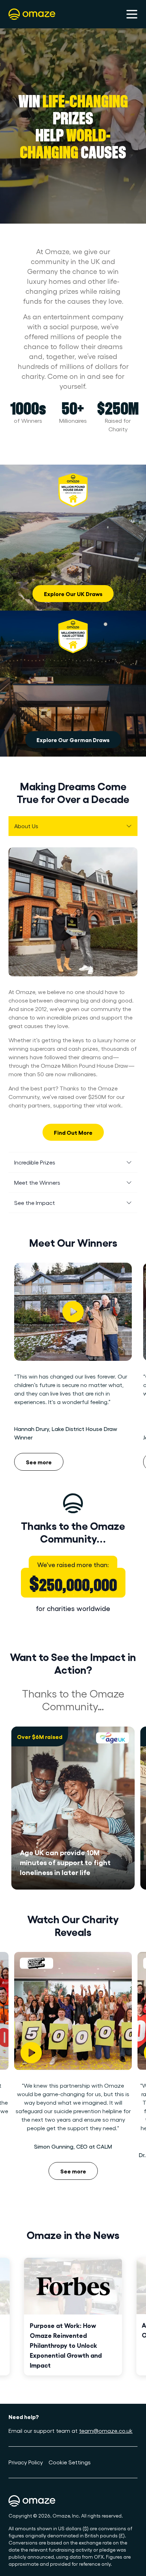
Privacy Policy (26, 2462)
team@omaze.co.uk (106, 2431)
